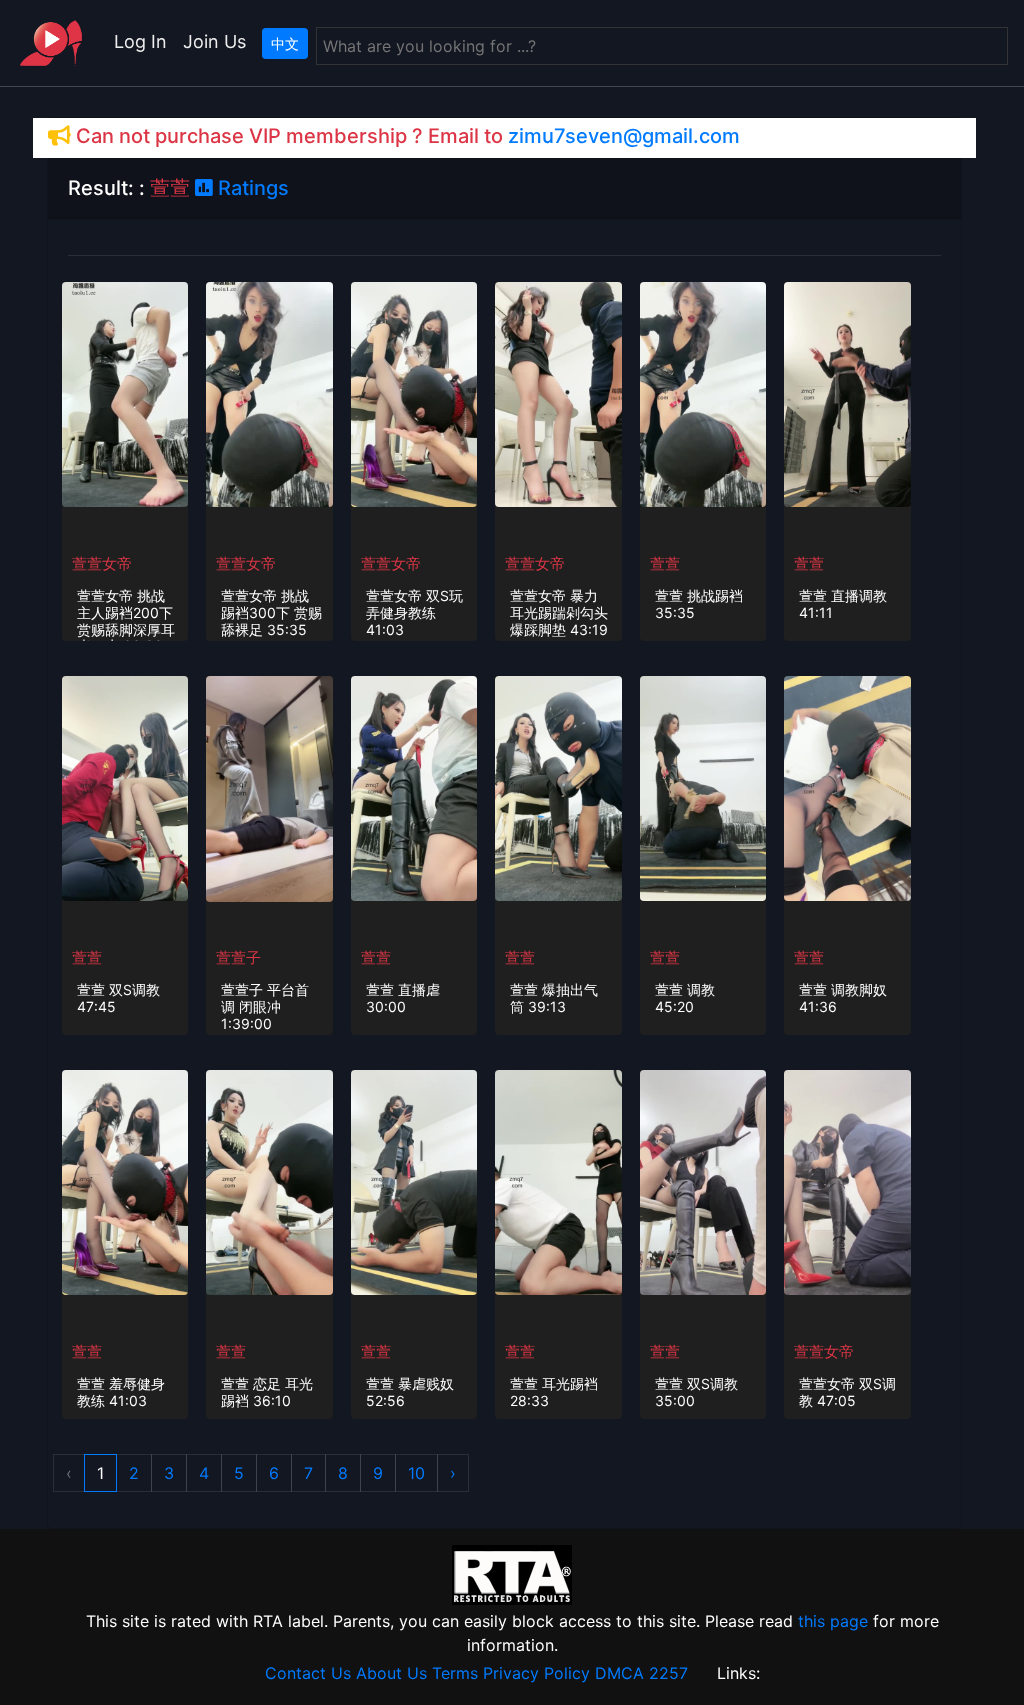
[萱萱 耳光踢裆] (558, 1181)
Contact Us (308, 1673)
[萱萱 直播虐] (414, 787)
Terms (455, 1673)
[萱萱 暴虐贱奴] (414, 1181)
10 (416, 1473)
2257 (668, 1673)
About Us (391, 1673)
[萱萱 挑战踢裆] (703, 393)
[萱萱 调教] (703, 787)
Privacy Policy (536, 1673)
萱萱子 (238, 957)
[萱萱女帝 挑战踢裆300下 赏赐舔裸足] (269, 393)
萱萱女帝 (102, 563)
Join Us (214, 41)
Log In (140, 41)
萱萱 (665, 563)
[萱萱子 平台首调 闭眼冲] (269, 788)
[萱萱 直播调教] (847, 393)
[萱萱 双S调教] (125, 787)
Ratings (251, 188)
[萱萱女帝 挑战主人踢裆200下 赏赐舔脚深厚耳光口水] (125, 393)
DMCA (619, 1673)
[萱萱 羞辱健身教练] (125, 1181)
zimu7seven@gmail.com (624, 136)
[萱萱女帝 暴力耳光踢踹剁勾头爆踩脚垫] (558, 393)
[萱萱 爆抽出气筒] (558, 787)
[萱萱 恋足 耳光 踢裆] (269, 1181)
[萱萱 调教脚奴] (847, 787)
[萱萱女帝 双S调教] (847, 1181)
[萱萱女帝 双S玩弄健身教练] (414, 393)
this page (833, 1621)
